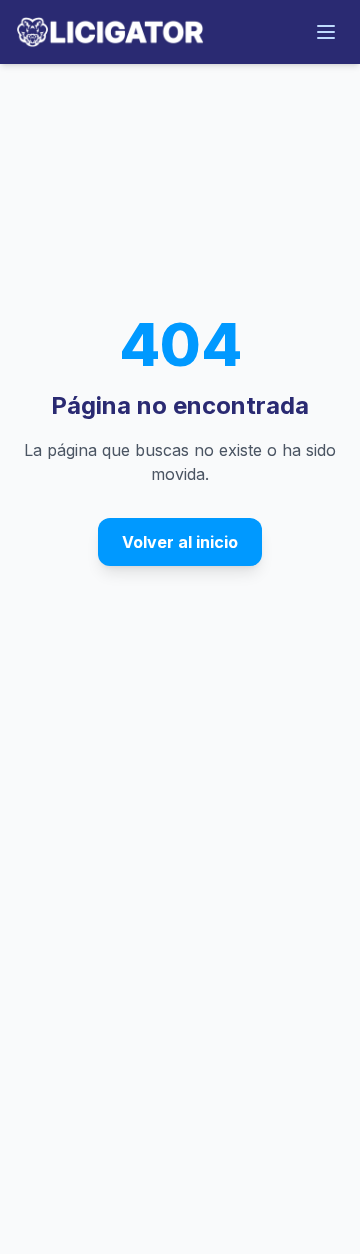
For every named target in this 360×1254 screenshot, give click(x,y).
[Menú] (326, 32)
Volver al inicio (180, 542)
